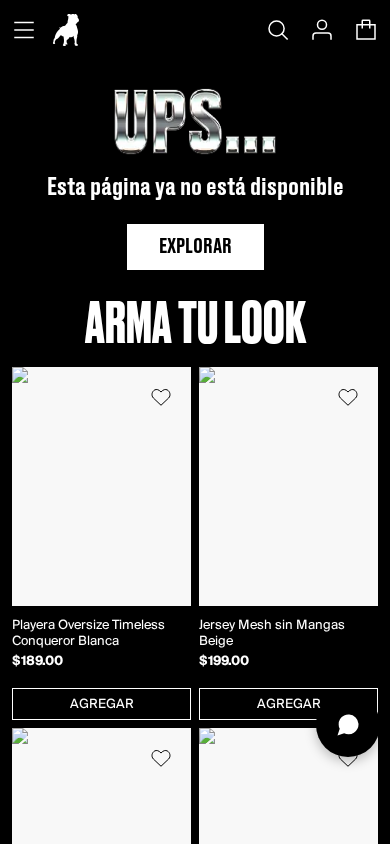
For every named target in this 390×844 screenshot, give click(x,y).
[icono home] (66, 30)
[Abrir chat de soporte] (348, 725)
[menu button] (24, 30)
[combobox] (101, 704)
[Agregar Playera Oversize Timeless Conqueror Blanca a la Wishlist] (161, 397)
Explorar (195, 247)
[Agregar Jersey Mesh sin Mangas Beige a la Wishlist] (348, 397)
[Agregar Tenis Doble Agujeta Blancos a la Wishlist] (161, 758)
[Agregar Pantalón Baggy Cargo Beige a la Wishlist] (348, 758)
